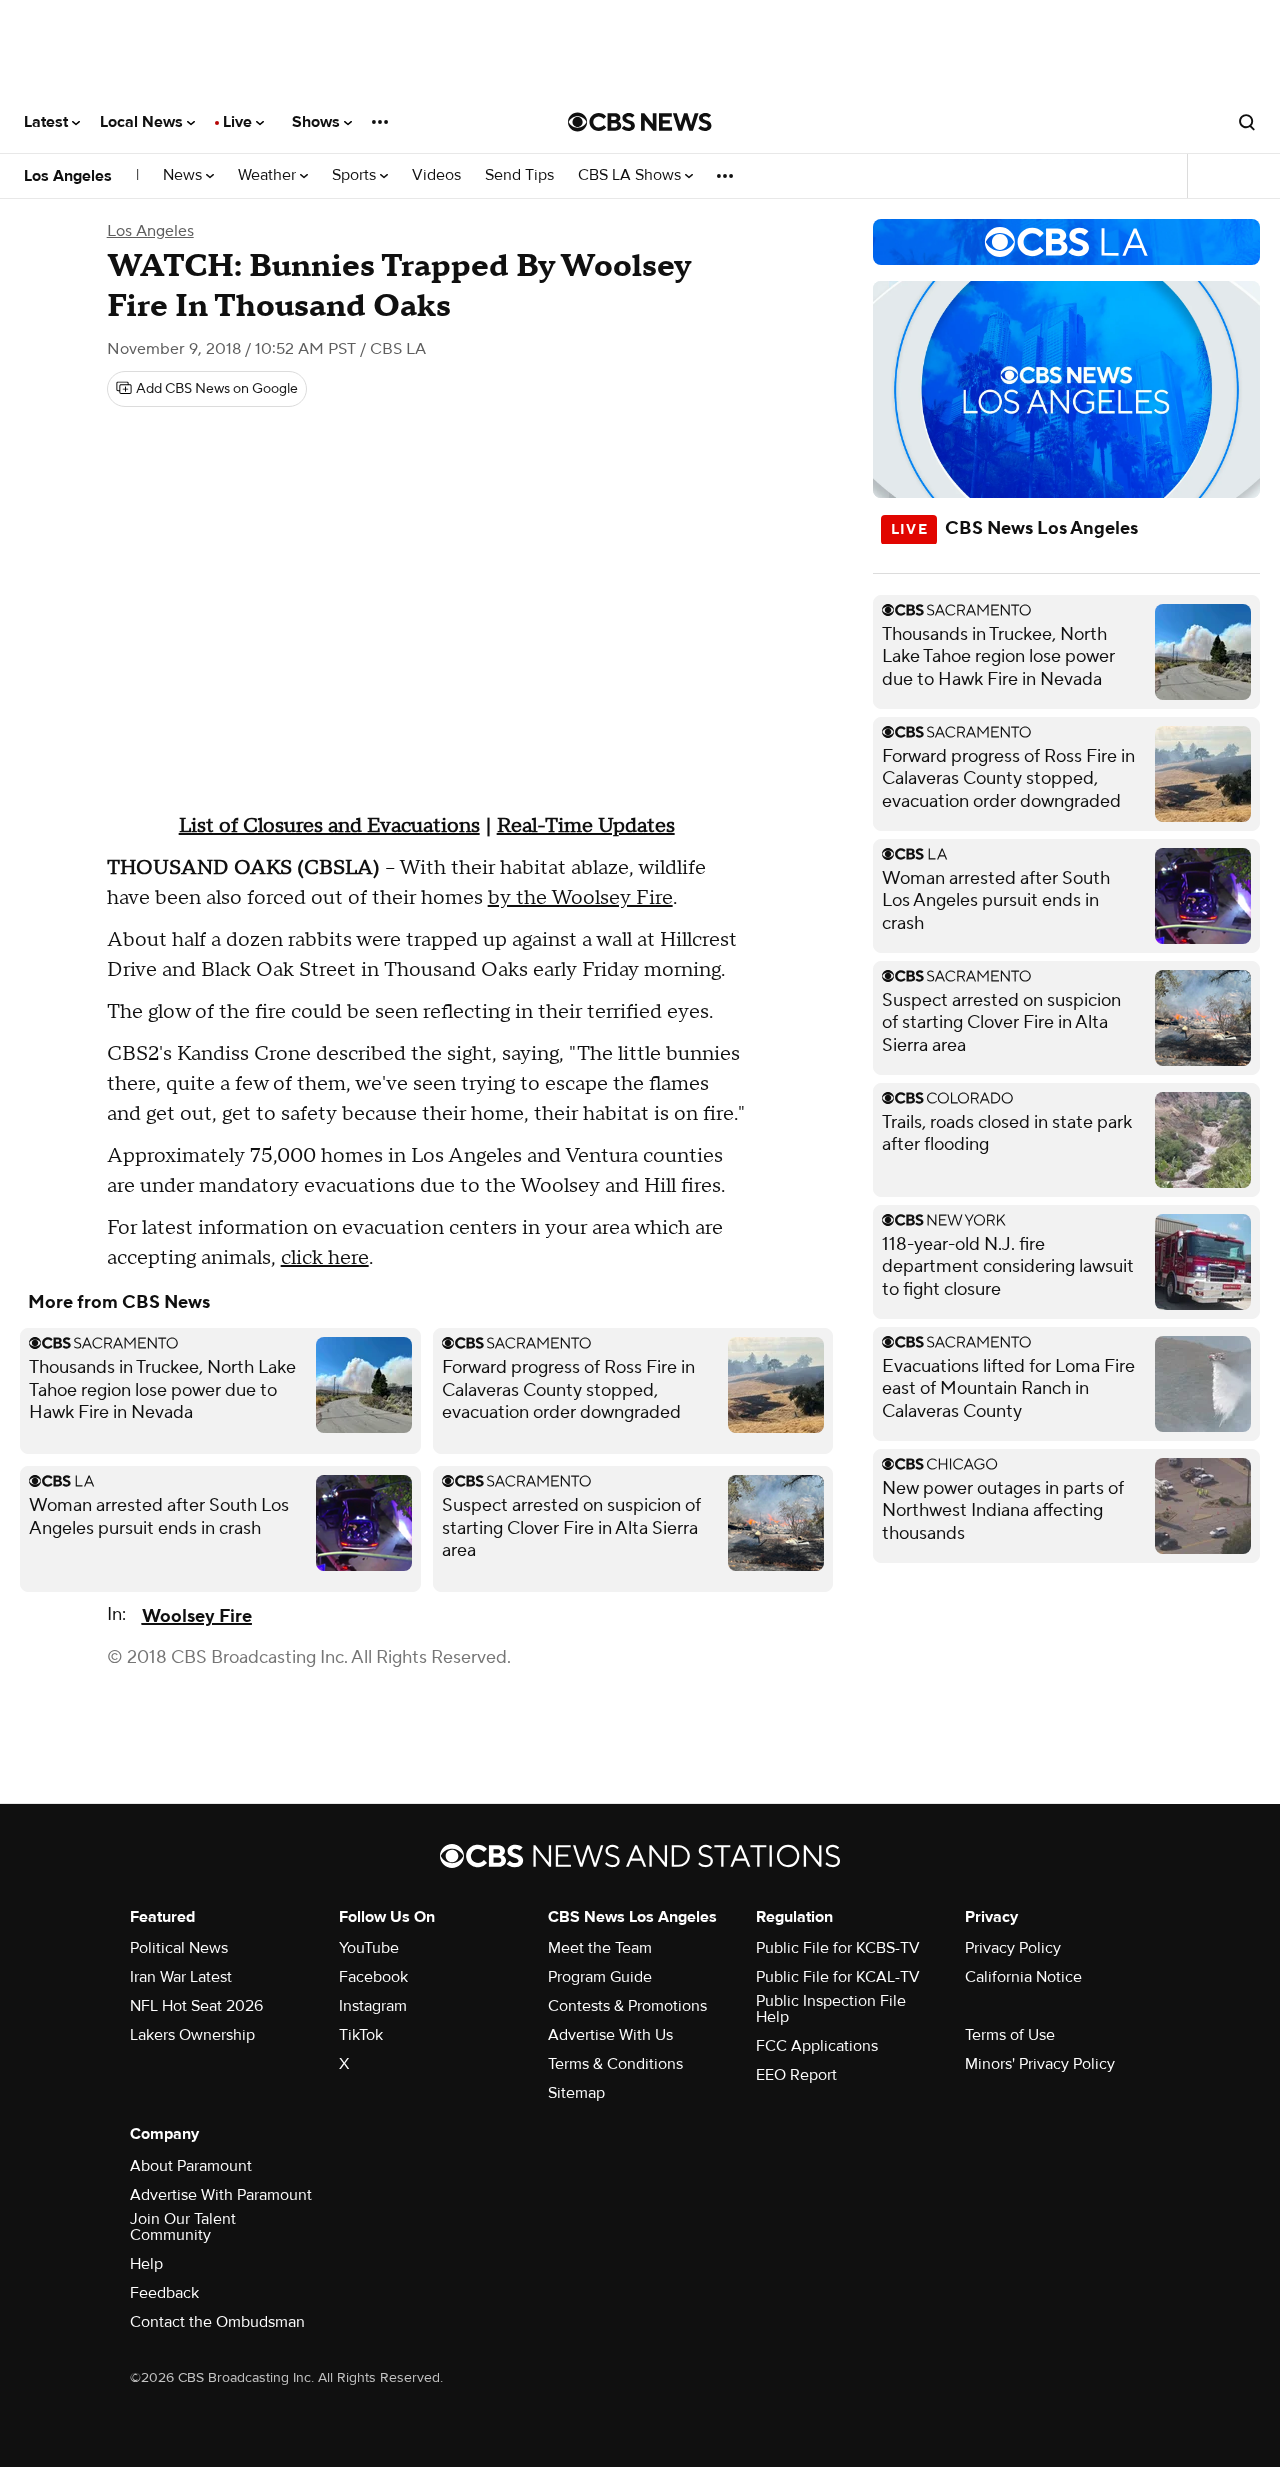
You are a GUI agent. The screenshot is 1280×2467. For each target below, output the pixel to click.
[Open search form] (1247, 122)
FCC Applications (817, 2046)
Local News (143, 122)
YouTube (369, 1948)
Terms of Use (1010, 2035)
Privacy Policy (1013, 1948)
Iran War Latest (181, 1977)
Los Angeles (68, 176)
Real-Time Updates (586, 826)
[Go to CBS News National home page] (640, 122)
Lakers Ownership (192, 2035)
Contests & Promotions (627, 2006)
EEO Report (796, 2075)
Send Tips (519, 175)
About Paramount (191, 2166)
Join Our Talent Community (183, 2227)
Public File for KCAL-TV (838, 1977)
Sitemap (576, 2093)
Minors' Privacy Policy (1040, 2064)
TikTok (361, 2035)
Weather (269, 175)
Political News (179, 1948)
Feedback (164, 2293)
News (184, 175)
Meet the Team (600, 1948)
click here (325, 1258)
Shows (318, 122)
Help (146, 2264)
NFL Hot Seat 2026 (196, 2006)
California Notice (1023, 1977)
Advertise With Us (610, 2035)
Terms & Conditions (615, 2064)
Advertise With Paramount (221, 2195)
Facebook (373, 1977)
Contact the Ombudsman (217, 2322)
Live (239, 122)
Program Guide (600, 1977)
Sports (356, 175)
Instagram (373, 2006)
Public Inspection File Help (831, 2009)
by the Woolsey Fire (580, 898)
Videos (436, 175)
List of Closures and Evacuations (329, 826)
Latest (48, 122)
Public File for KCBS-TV (838, 1948)
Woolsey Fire (197, 1616)
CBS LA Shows (631, 175)
